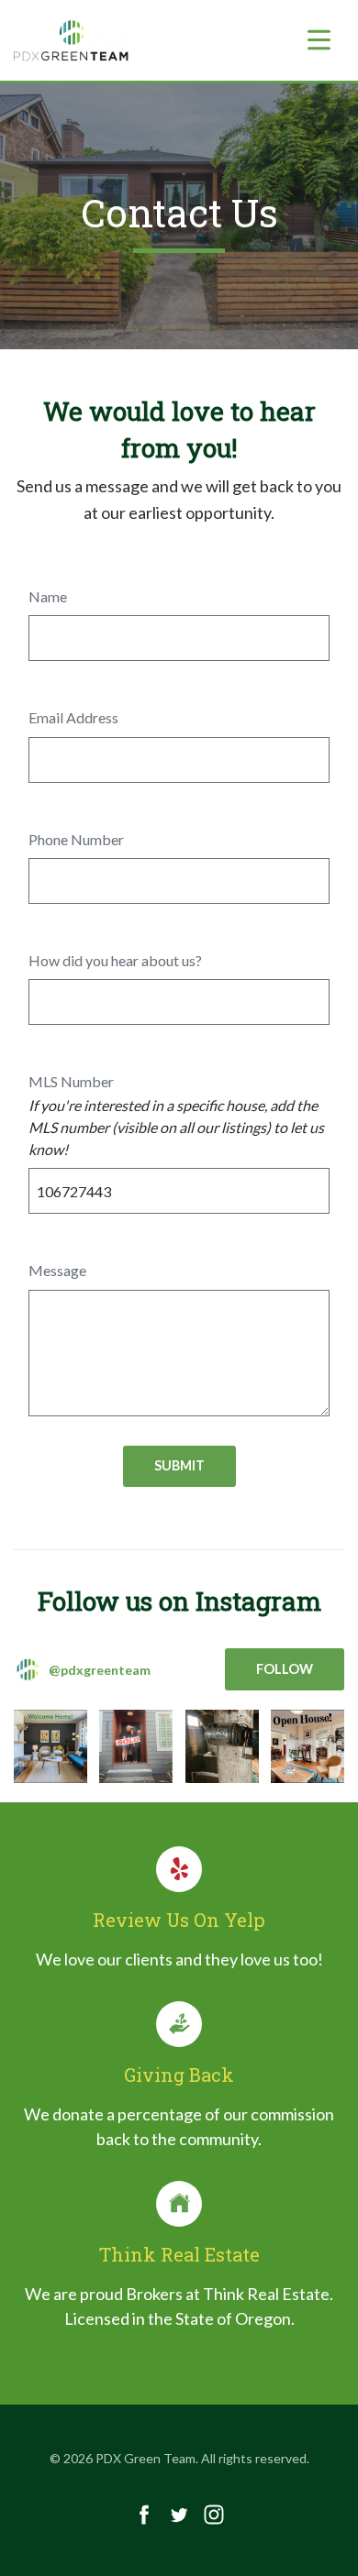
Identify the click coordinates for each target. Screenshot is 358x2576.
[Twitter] (179, 2515)
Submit (179, 1465)
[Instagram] (214, 2515)
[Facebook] (144, 2515)
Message (57, 1270)
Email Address (73, 717)
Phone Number (76, 839)
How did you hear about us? (115, 960)
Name (48, 596)
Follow (285, 1669)
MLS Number (71, 1081)
